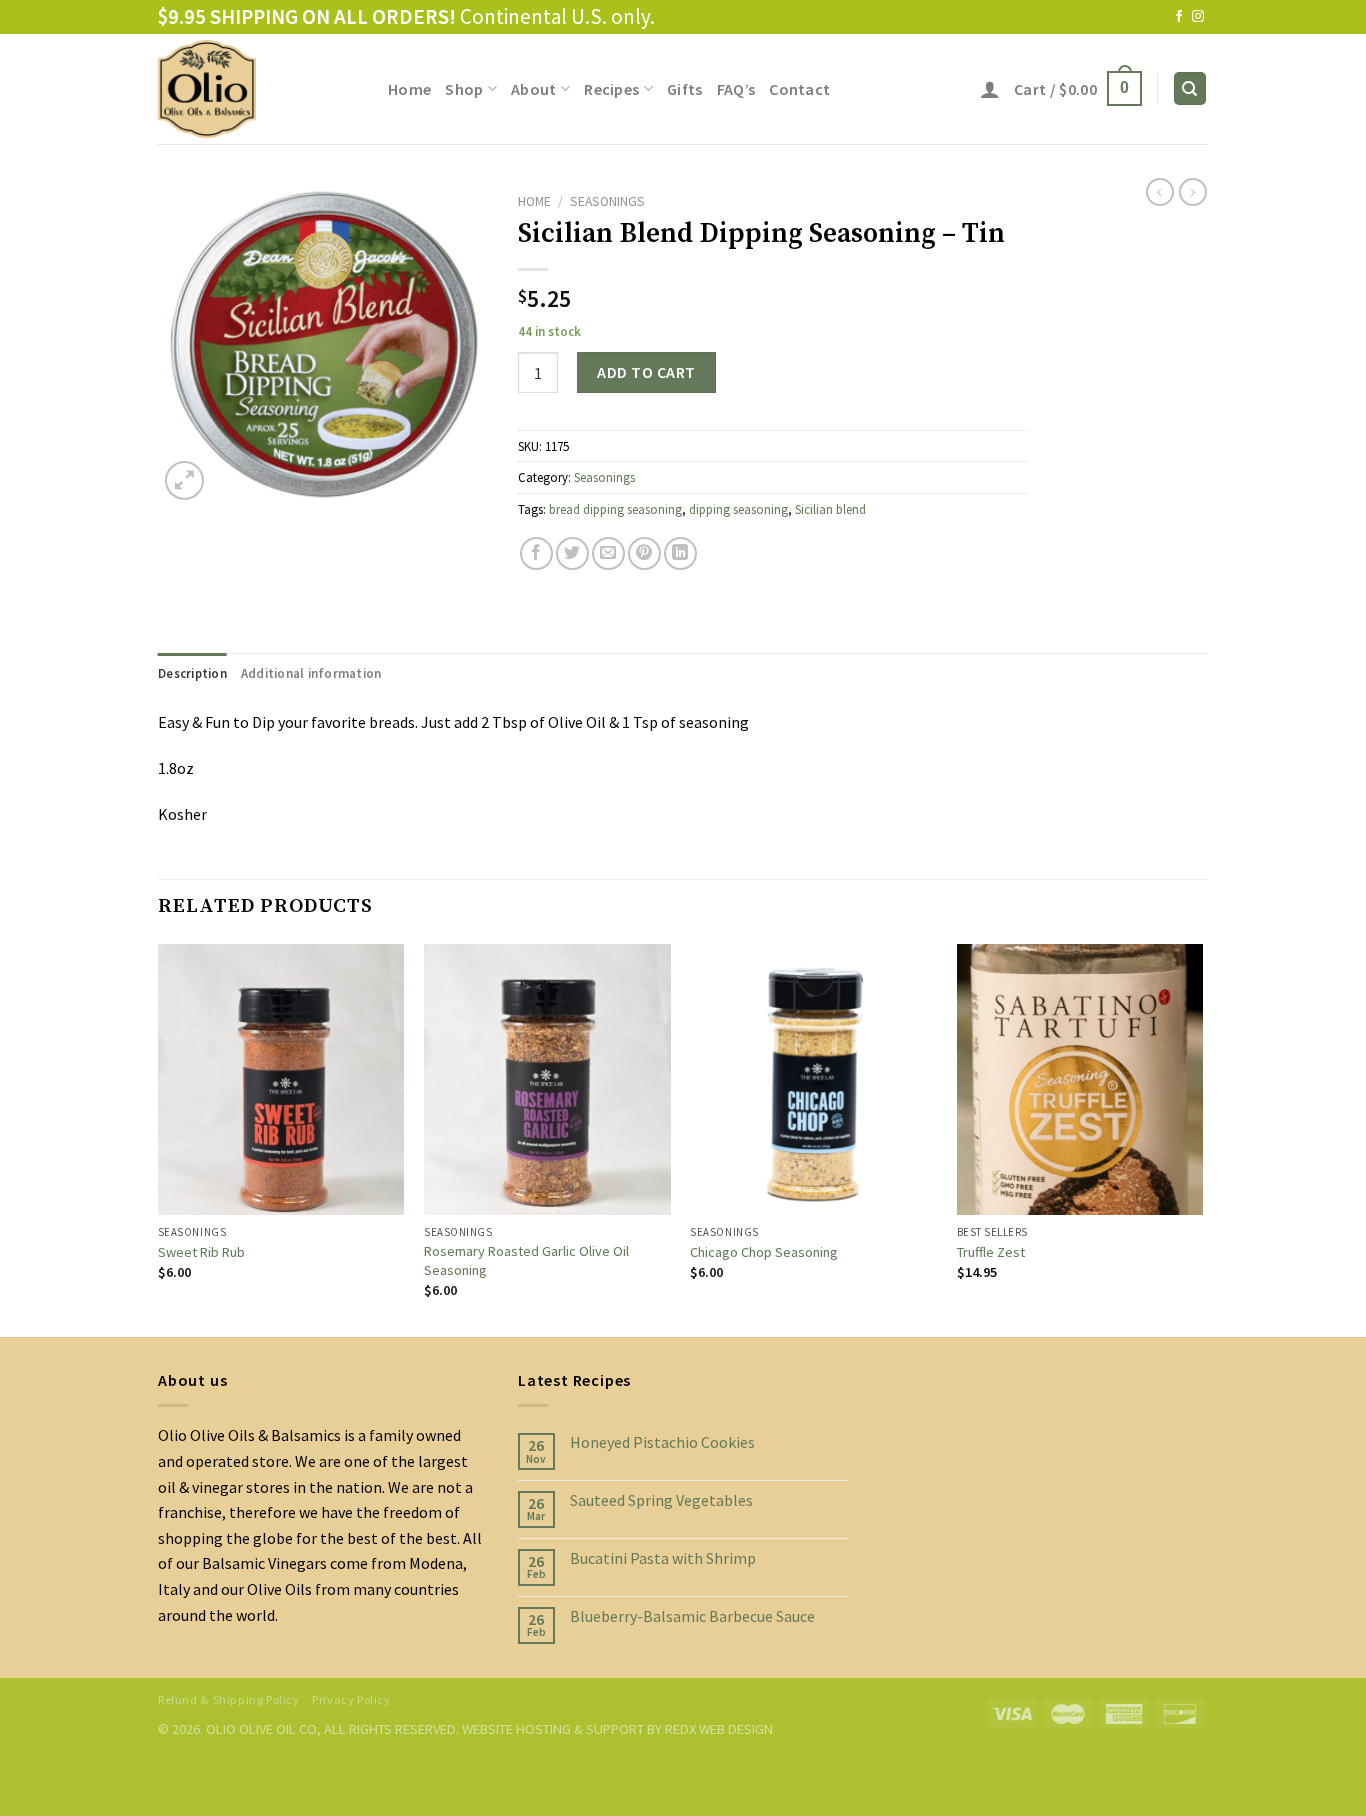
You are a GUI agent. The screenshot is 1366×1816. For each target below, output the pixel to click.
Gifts (685, 89)
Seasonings (607, 201)
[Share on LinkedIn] (680, 553)
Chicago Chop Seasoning (764, 1252)
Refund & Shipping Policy (229, 1699)
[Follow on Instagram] (1198, 17)
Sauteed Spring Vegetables (661, 1500)
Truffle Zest (991, 1252)
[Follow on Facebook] (1179, 17)
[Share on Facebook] (536, 553)
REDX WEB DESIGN (719, 1729)
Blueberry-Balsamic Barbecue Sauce (692, 1616)
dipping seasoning (738, 509)
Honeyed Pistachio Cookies (662, 1442)
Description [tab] (192, 673)
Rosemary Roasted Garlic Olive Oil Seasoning (526, 1260)
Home (409, 89)
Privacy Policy (351, 1699)
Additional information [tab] (311, 673)
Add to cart (646, 372)
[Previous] (159, 1139)
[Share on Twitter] (572, 553)
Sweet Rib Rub (201, 1252)
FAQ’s (736, 89)
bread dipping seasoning (615, 509)
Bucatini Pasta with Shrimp (663, 1558)
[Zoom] (184, 480)
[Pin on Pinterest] (644, 553)
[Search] (1190, 88)
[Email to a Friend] (608, 553)
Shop (464, 89)
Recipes (611, 89)
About (534, 89)
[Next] (1202, 1139)
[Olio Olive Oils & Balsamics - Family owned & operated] (258, 89)
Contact (799, 89)
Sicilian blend (830, 509)
